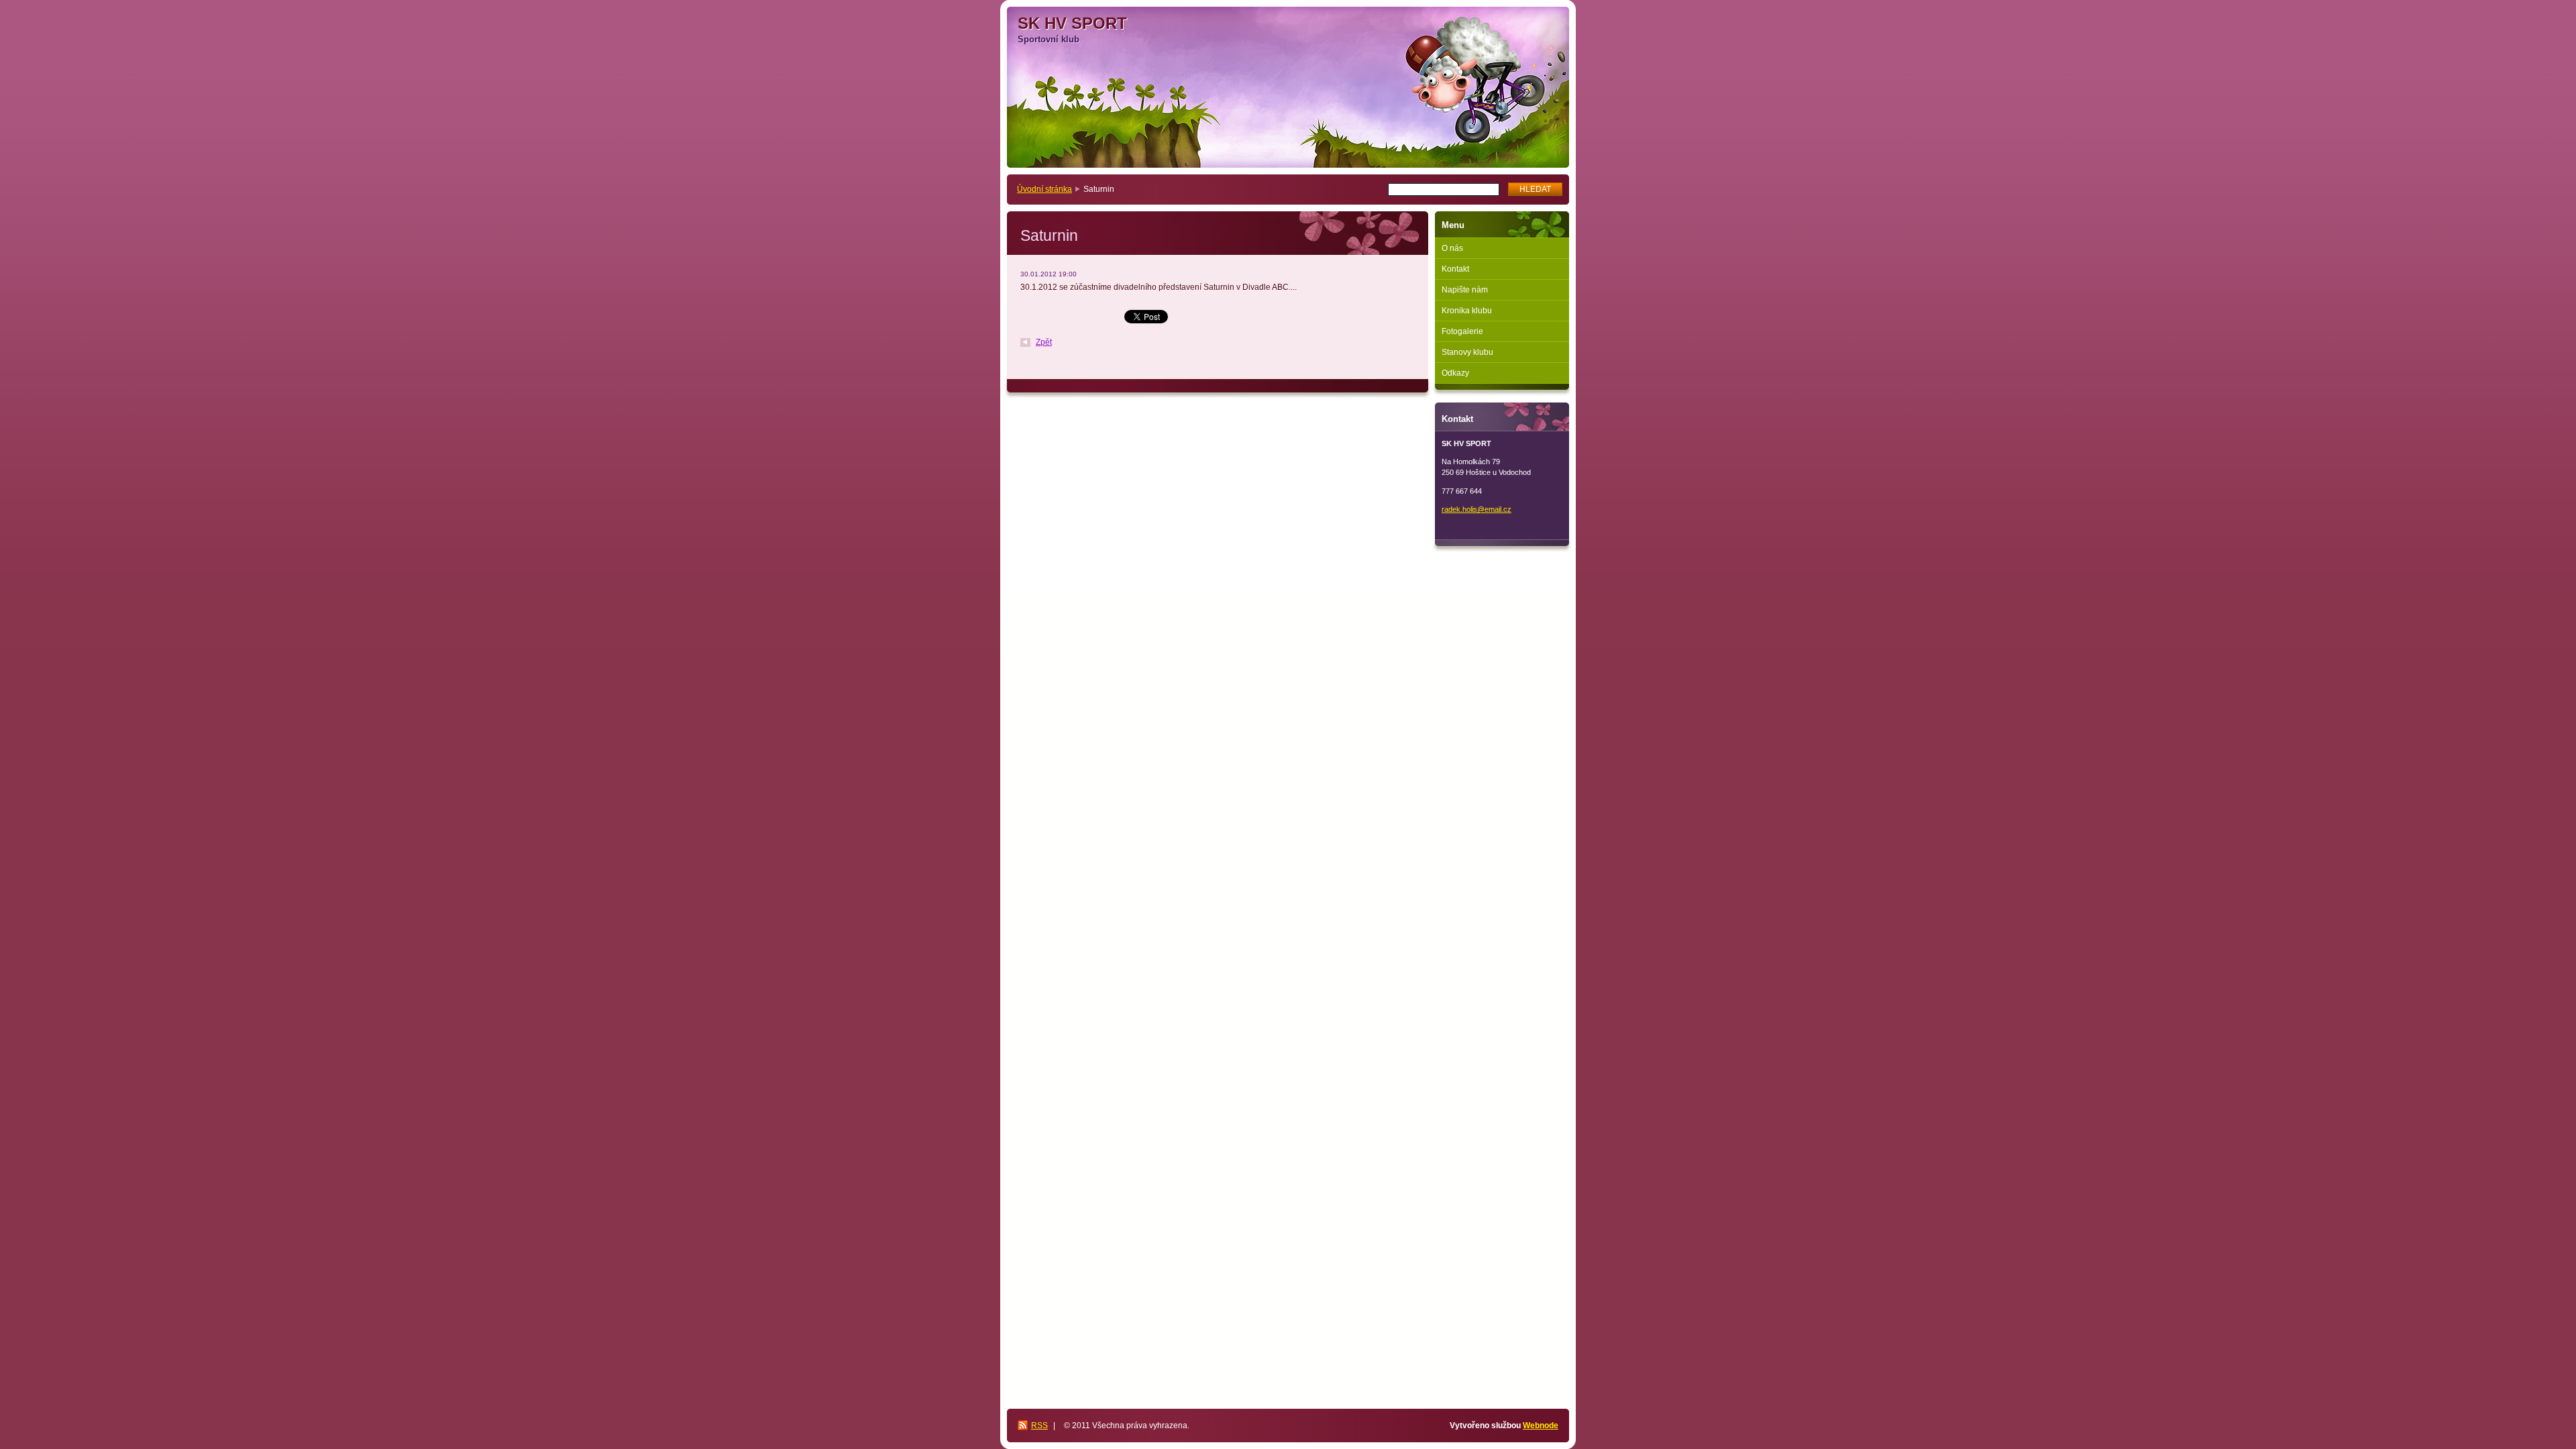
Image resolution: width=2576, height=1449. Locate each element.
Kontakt (1455, 269)
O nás (1452, 248)
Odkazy (1455, 373)
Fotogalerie (1462, 331)
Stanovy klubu (1467, 352)
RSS (1039, 1426)
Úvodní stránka (1044, 189)
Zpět (1044, 342)
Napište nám (1465, 290)
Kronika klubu (1467, 311)
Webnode (1541, 1426)
